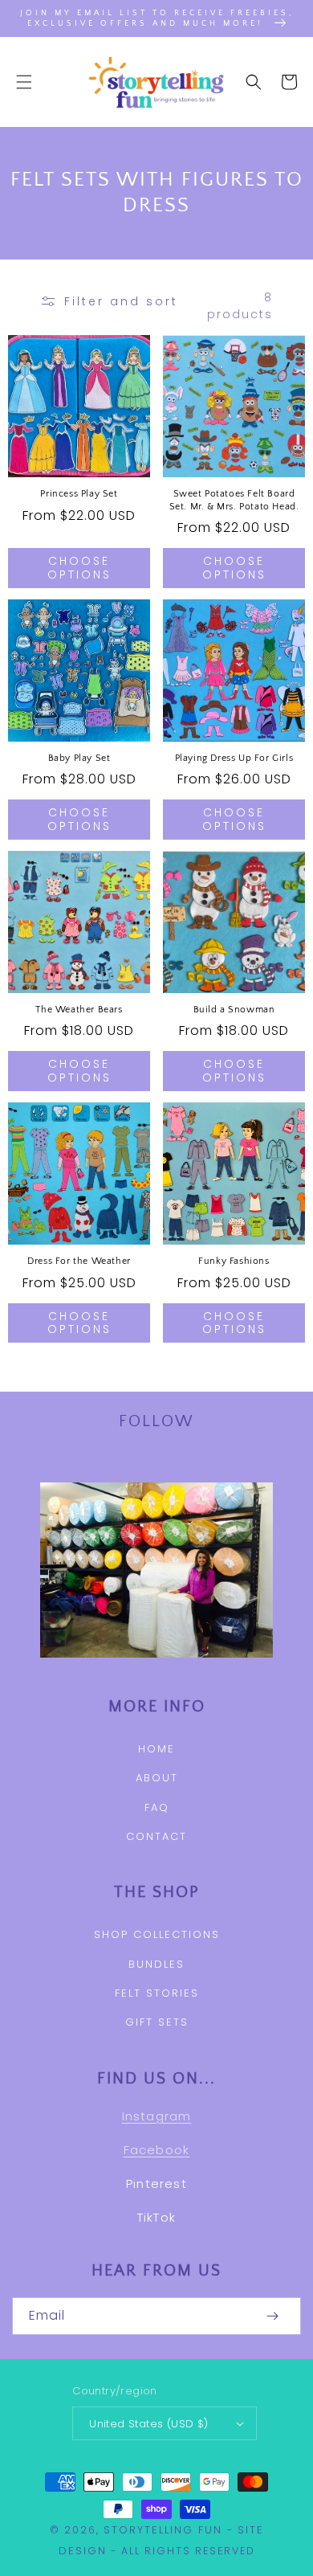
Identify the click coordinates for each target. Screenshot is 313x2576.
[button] (24, 82)
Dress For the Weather (79, 1261)
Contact (156, 1836)
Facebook (157, 2150)
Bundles (156, 1964)
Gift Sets (157, 2022)
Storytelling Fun (163, 2530)
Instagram (157, 2116)
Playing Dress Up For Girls (234, 758)
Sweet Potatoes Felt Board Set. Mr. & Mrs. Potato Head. (234, 500)
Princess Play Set (79, 494)
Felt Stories (157, 1993)
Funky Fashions (234, 1261)
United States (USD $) (148, 2424)
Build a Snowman (234, 1010)
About (157, 1778)
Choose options (79, 568)
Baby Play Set (79, 758)
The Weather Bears (79, 1010)
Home (156, 1749)
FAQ (157, 1807)
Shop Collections (157, 1934)
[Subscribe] (272, 2316)
